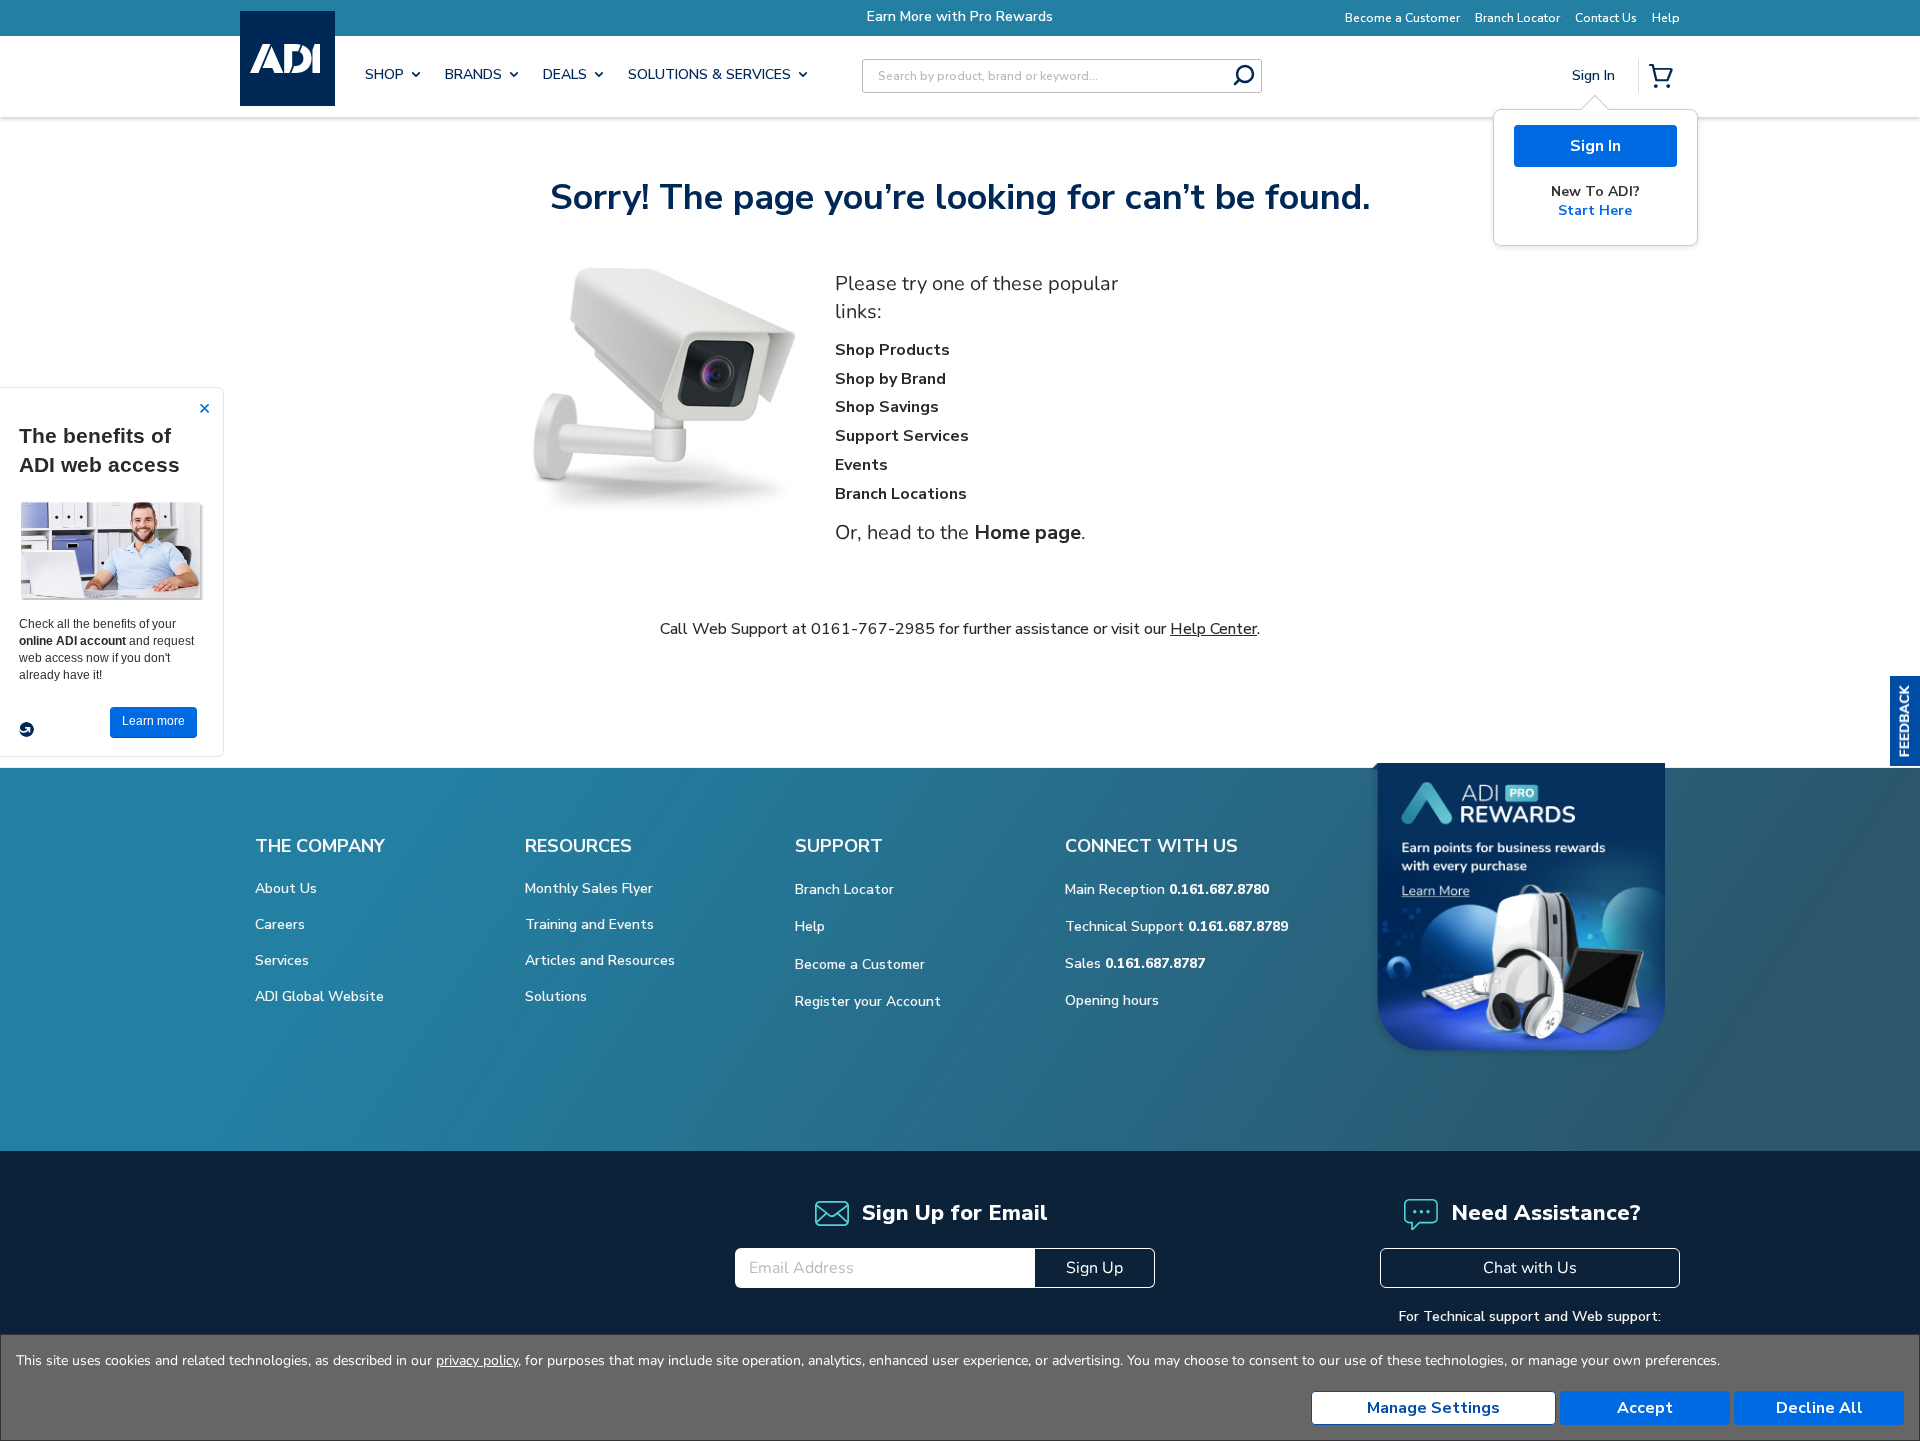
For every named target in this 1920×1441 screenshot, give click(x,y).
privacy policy (477, 1360)
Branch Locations (901, 494)
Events (861, 465)
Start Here (1595, 210)
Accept (1645, 1408)
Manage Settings (1433, 1408)
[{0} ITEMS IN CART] (1665, 78)
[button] (1905, 721)
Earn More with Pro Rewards (960, 16)
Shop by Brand (890, 379)
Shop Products (892, 350)
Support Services (902, 436)
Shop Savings (887, 407)
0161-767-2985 (873, 629)
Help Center (1213, 629)
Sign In (1595, 146)
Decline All (1819, 1408)
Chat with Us (1530, 1268)
